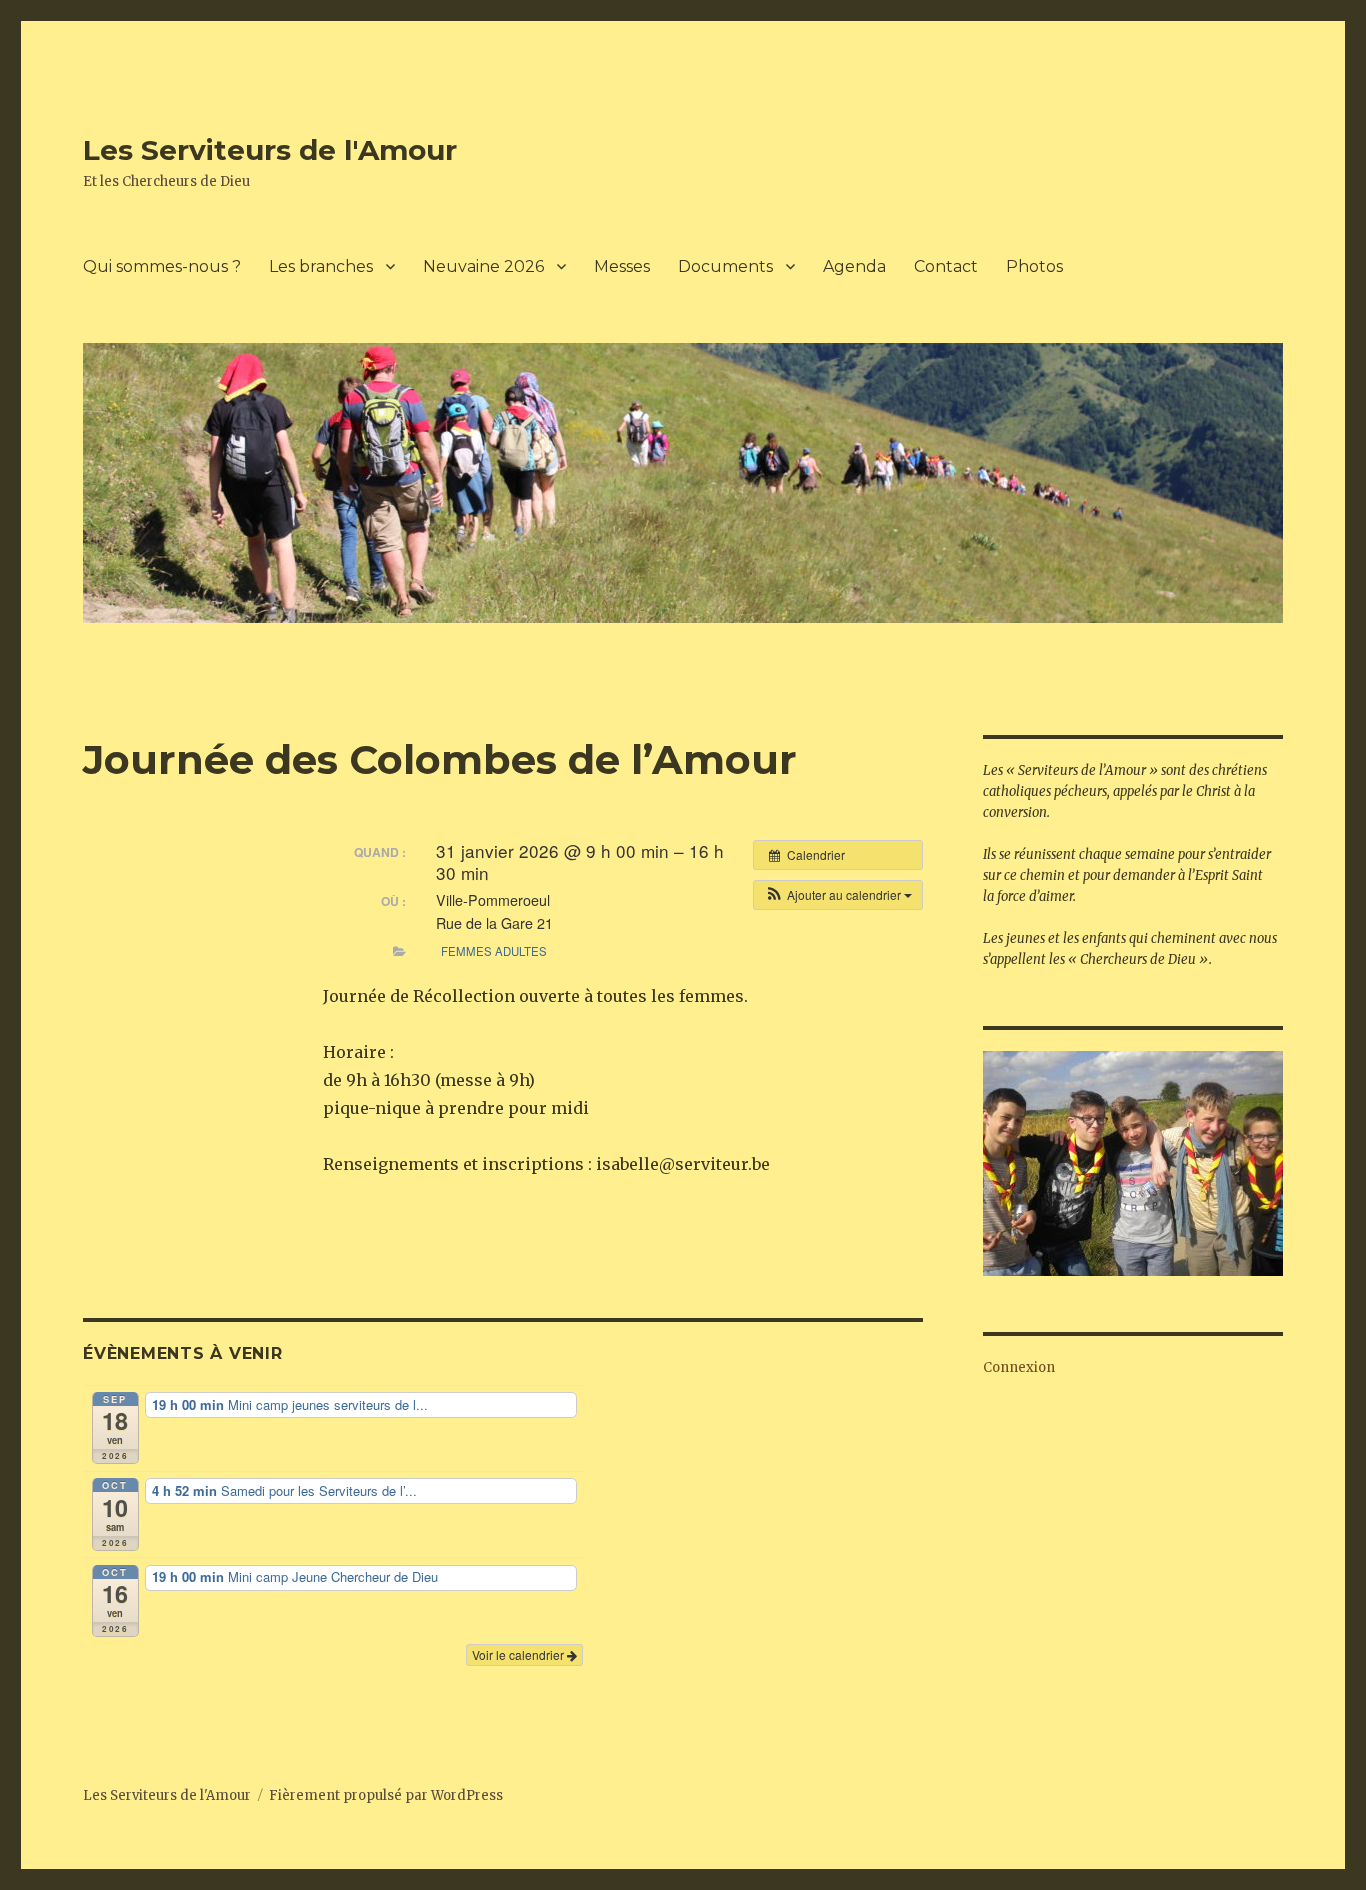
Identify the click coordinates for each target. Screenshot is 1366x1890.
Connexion (1019, 1367)
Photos (1034, 266)
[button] (838, 895)
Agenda (854, 266)
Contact (946, 266)
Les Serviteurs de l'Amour (270, 150)
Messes (622, 266)
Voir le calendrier (519, 1654)
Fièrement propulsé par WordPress (386, 1795)
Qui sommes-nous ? (162, 266)
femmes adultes (494, 951)
